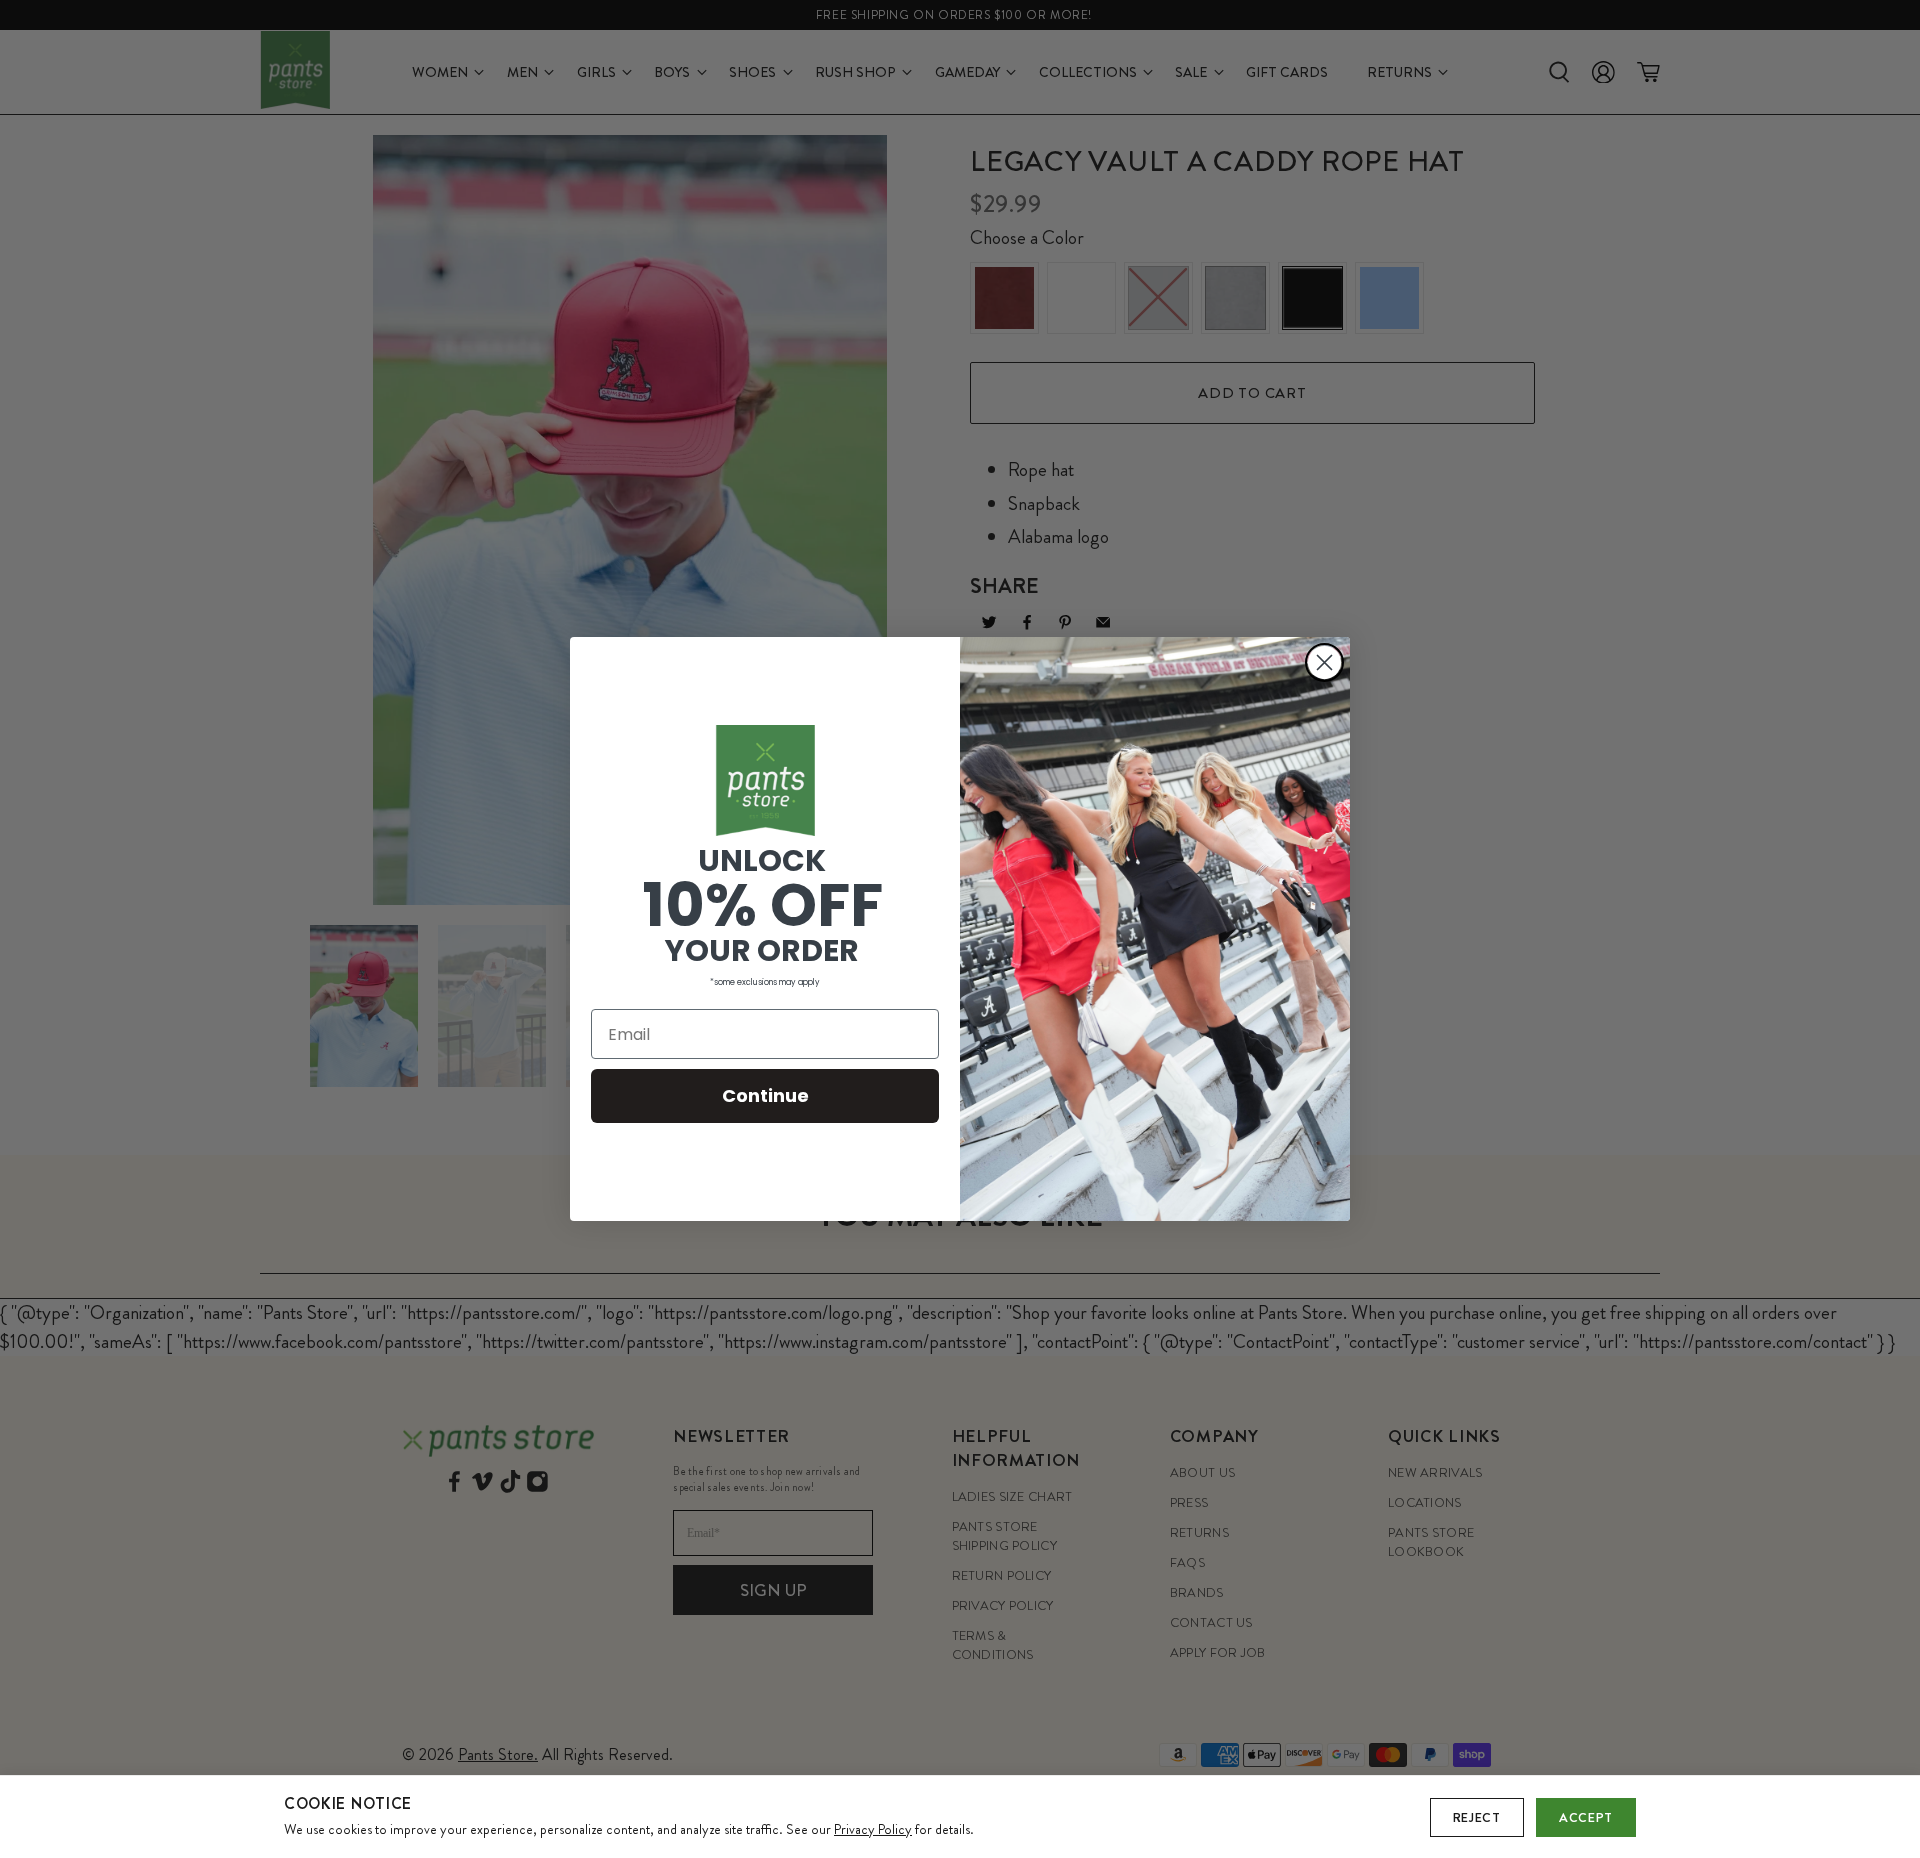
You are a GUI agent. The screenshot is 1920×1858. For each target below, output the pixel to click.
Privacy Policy (873, 1829)
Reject (1477, 1817)
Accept (1586, 1817)
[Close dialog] (1324, 662)
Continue (765, 1095)
